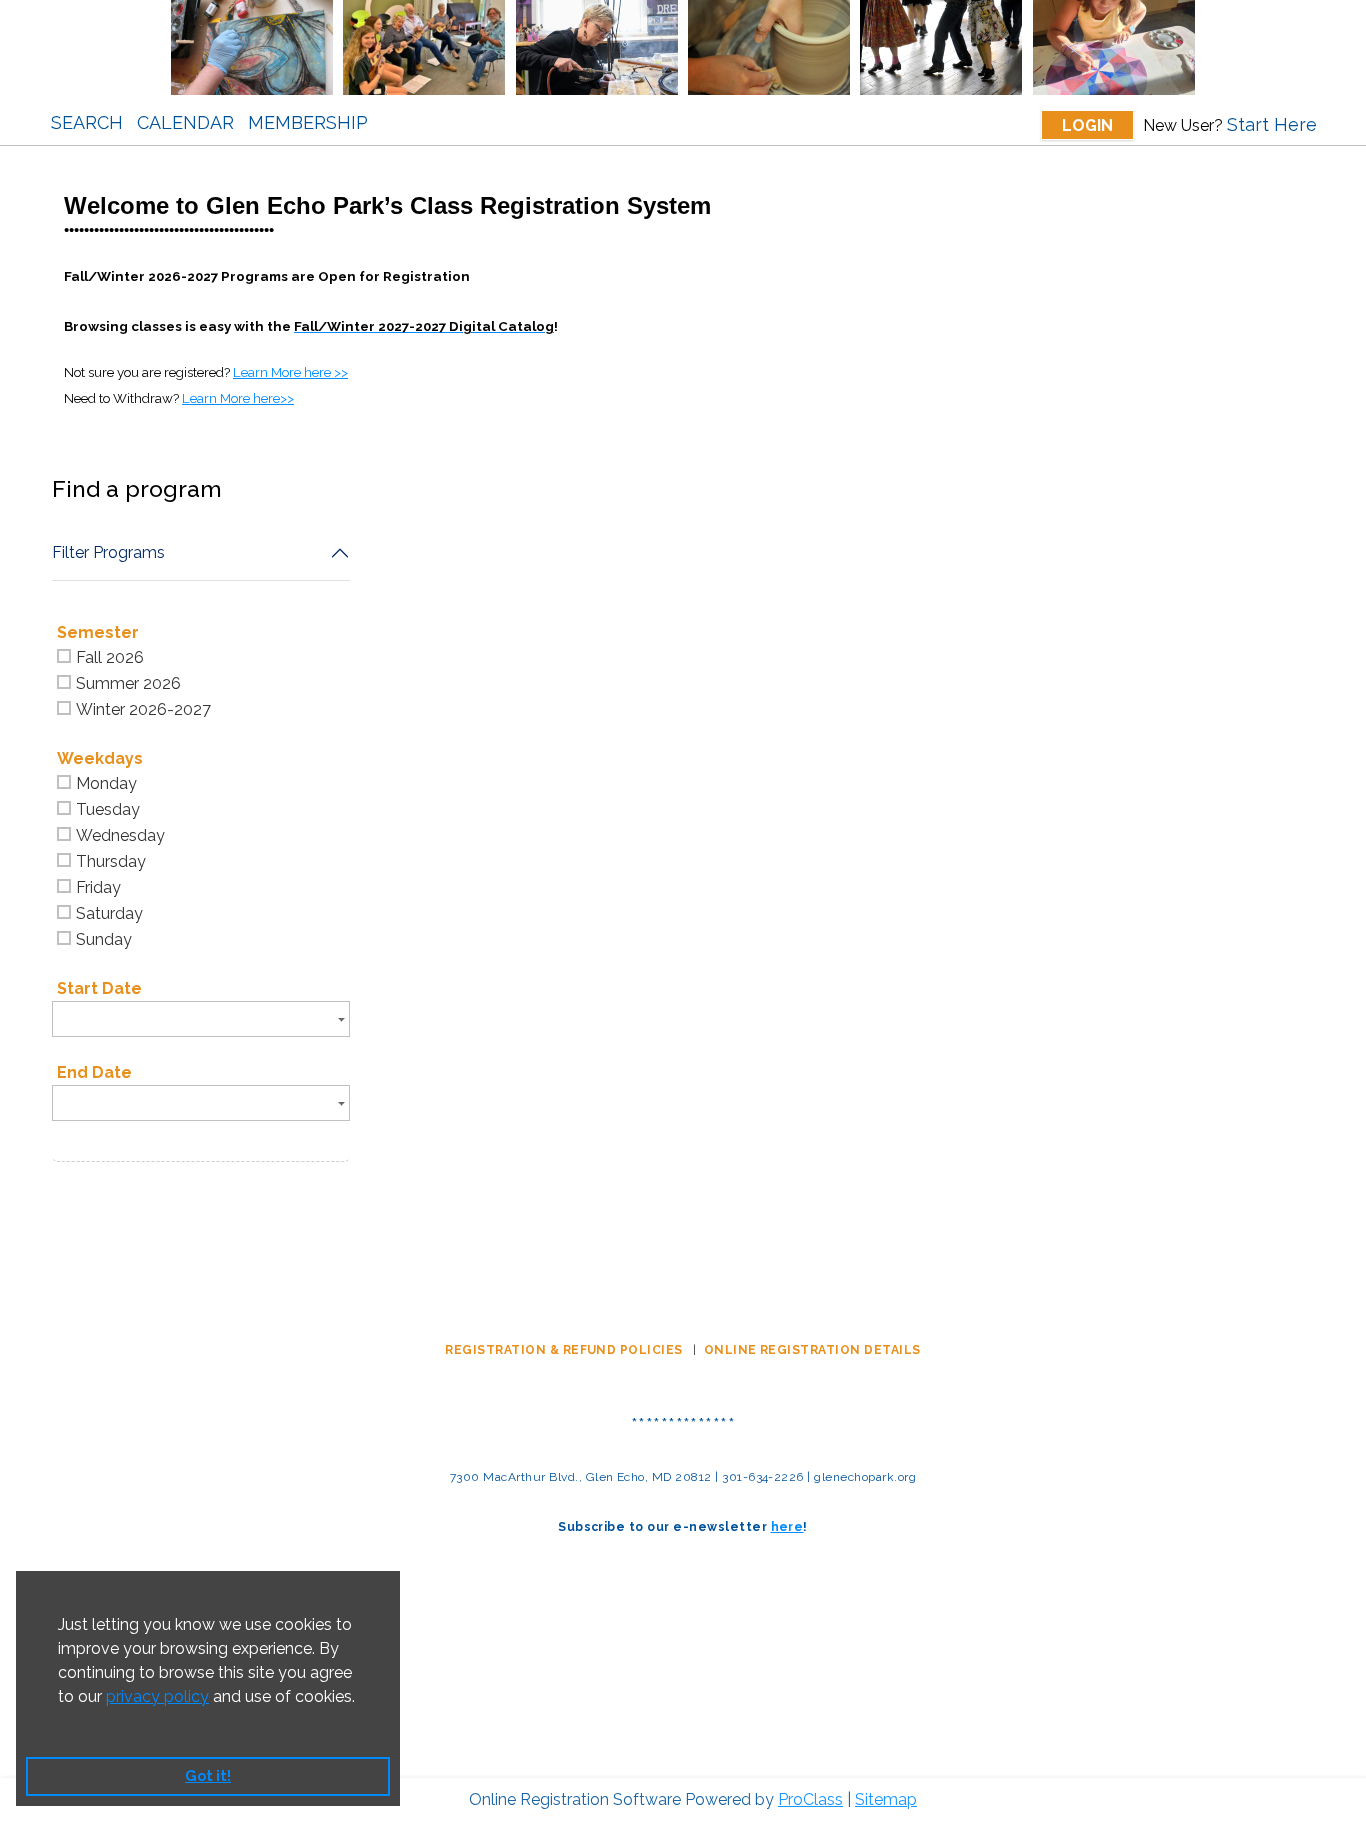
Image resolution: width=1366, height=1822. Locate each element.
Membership (308, 122)
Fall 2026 (110, 657)
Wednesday (120, 835)
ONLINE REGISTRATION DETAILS (812, 1350)
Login (1087, 125)
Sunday (104, 939)
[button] (61, 1722)
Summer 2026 (128, 683)
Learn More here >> (290, 372)
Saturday (109, 913)
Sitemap (886, 1799)
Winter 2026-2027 (143, 709)
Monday (106, 783)
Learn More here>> (238, 398)
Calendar (185, 122)
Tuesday (108, 809)
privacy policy (157, 1696)
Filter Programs (108, 552)
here (787, 1527)
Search (87, 122)
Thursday (111, 861)
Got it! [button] (208, 1775)
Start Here (1272, 124)
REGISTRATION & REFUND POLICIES (565, 1350)
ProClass (810, 1799)
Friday (98, 887)
